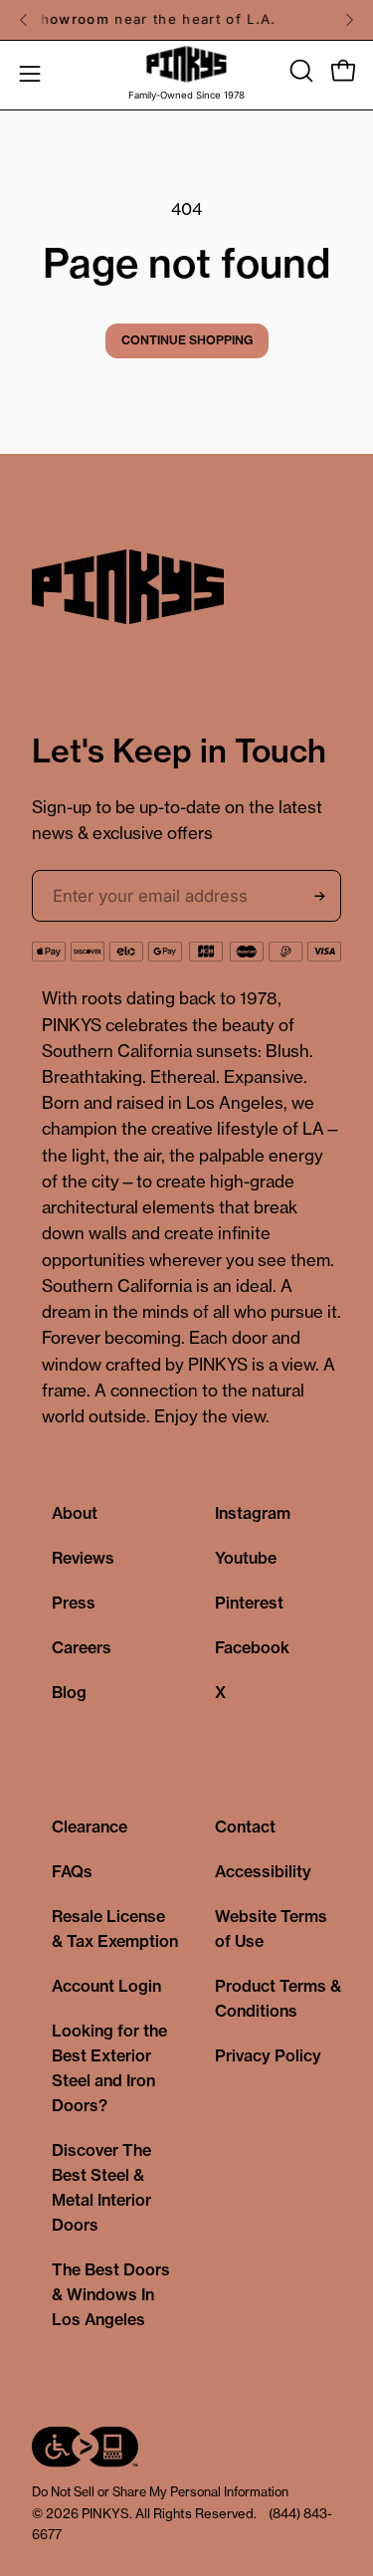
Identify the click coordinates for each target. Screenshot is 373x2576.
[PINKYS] (187, 64)
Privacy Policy (268, 2055)
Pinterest (249, 1603)
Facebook (252, 1647)
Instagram (253, 1513)
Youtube (246, 1558)
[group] (186, 20)
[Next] (349, 20)
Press (74, 1603)
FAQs (72, 1871)
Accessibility (263, 1871)
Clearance (90, 1826)
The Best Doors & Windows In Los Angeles (111, 2294)
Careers (82, 1647)
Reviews (83, 1558)
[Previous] (24, 20)
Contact (245, 1826)
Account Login (106, 1986)
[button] (299, 71)
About (75, 1513)
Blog (69, 1692)
